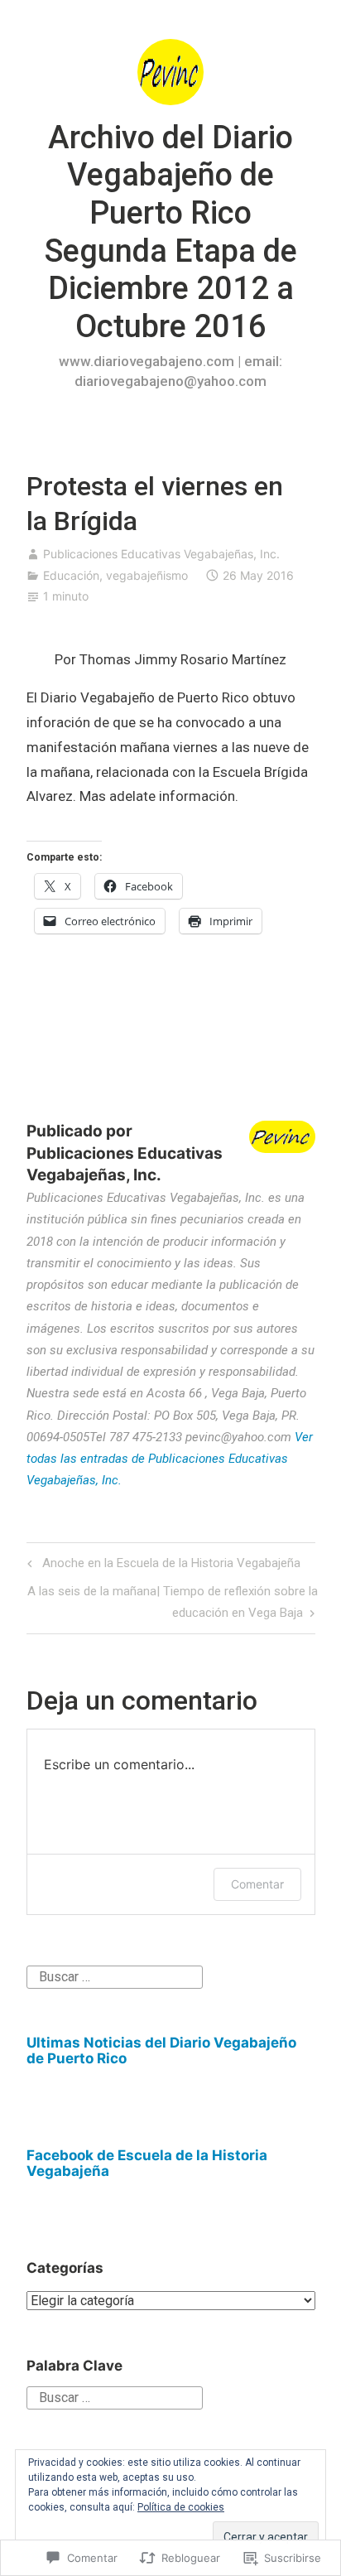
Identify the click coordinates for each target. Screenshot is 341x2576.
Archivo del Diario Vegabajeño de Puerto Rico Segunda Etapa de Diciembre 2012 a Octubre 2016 (171, 232)
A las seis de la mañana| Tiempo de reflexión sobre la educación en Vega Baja (172, 1602)
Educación (71, 575)
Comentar (257, 1884)
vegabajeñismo (147, 575)
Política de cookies (181, 2507)
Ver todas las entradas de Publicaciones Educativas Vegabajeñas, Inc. (170, 1459)
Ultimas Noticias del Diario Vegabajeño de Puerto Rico (161, 2050)
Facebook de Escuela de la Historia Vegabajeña (147, 2163)
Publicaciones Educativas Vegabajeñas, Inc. (161, 554)
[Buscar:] (115, 1976)
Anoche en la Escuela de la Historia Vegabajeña (161, 1566)
